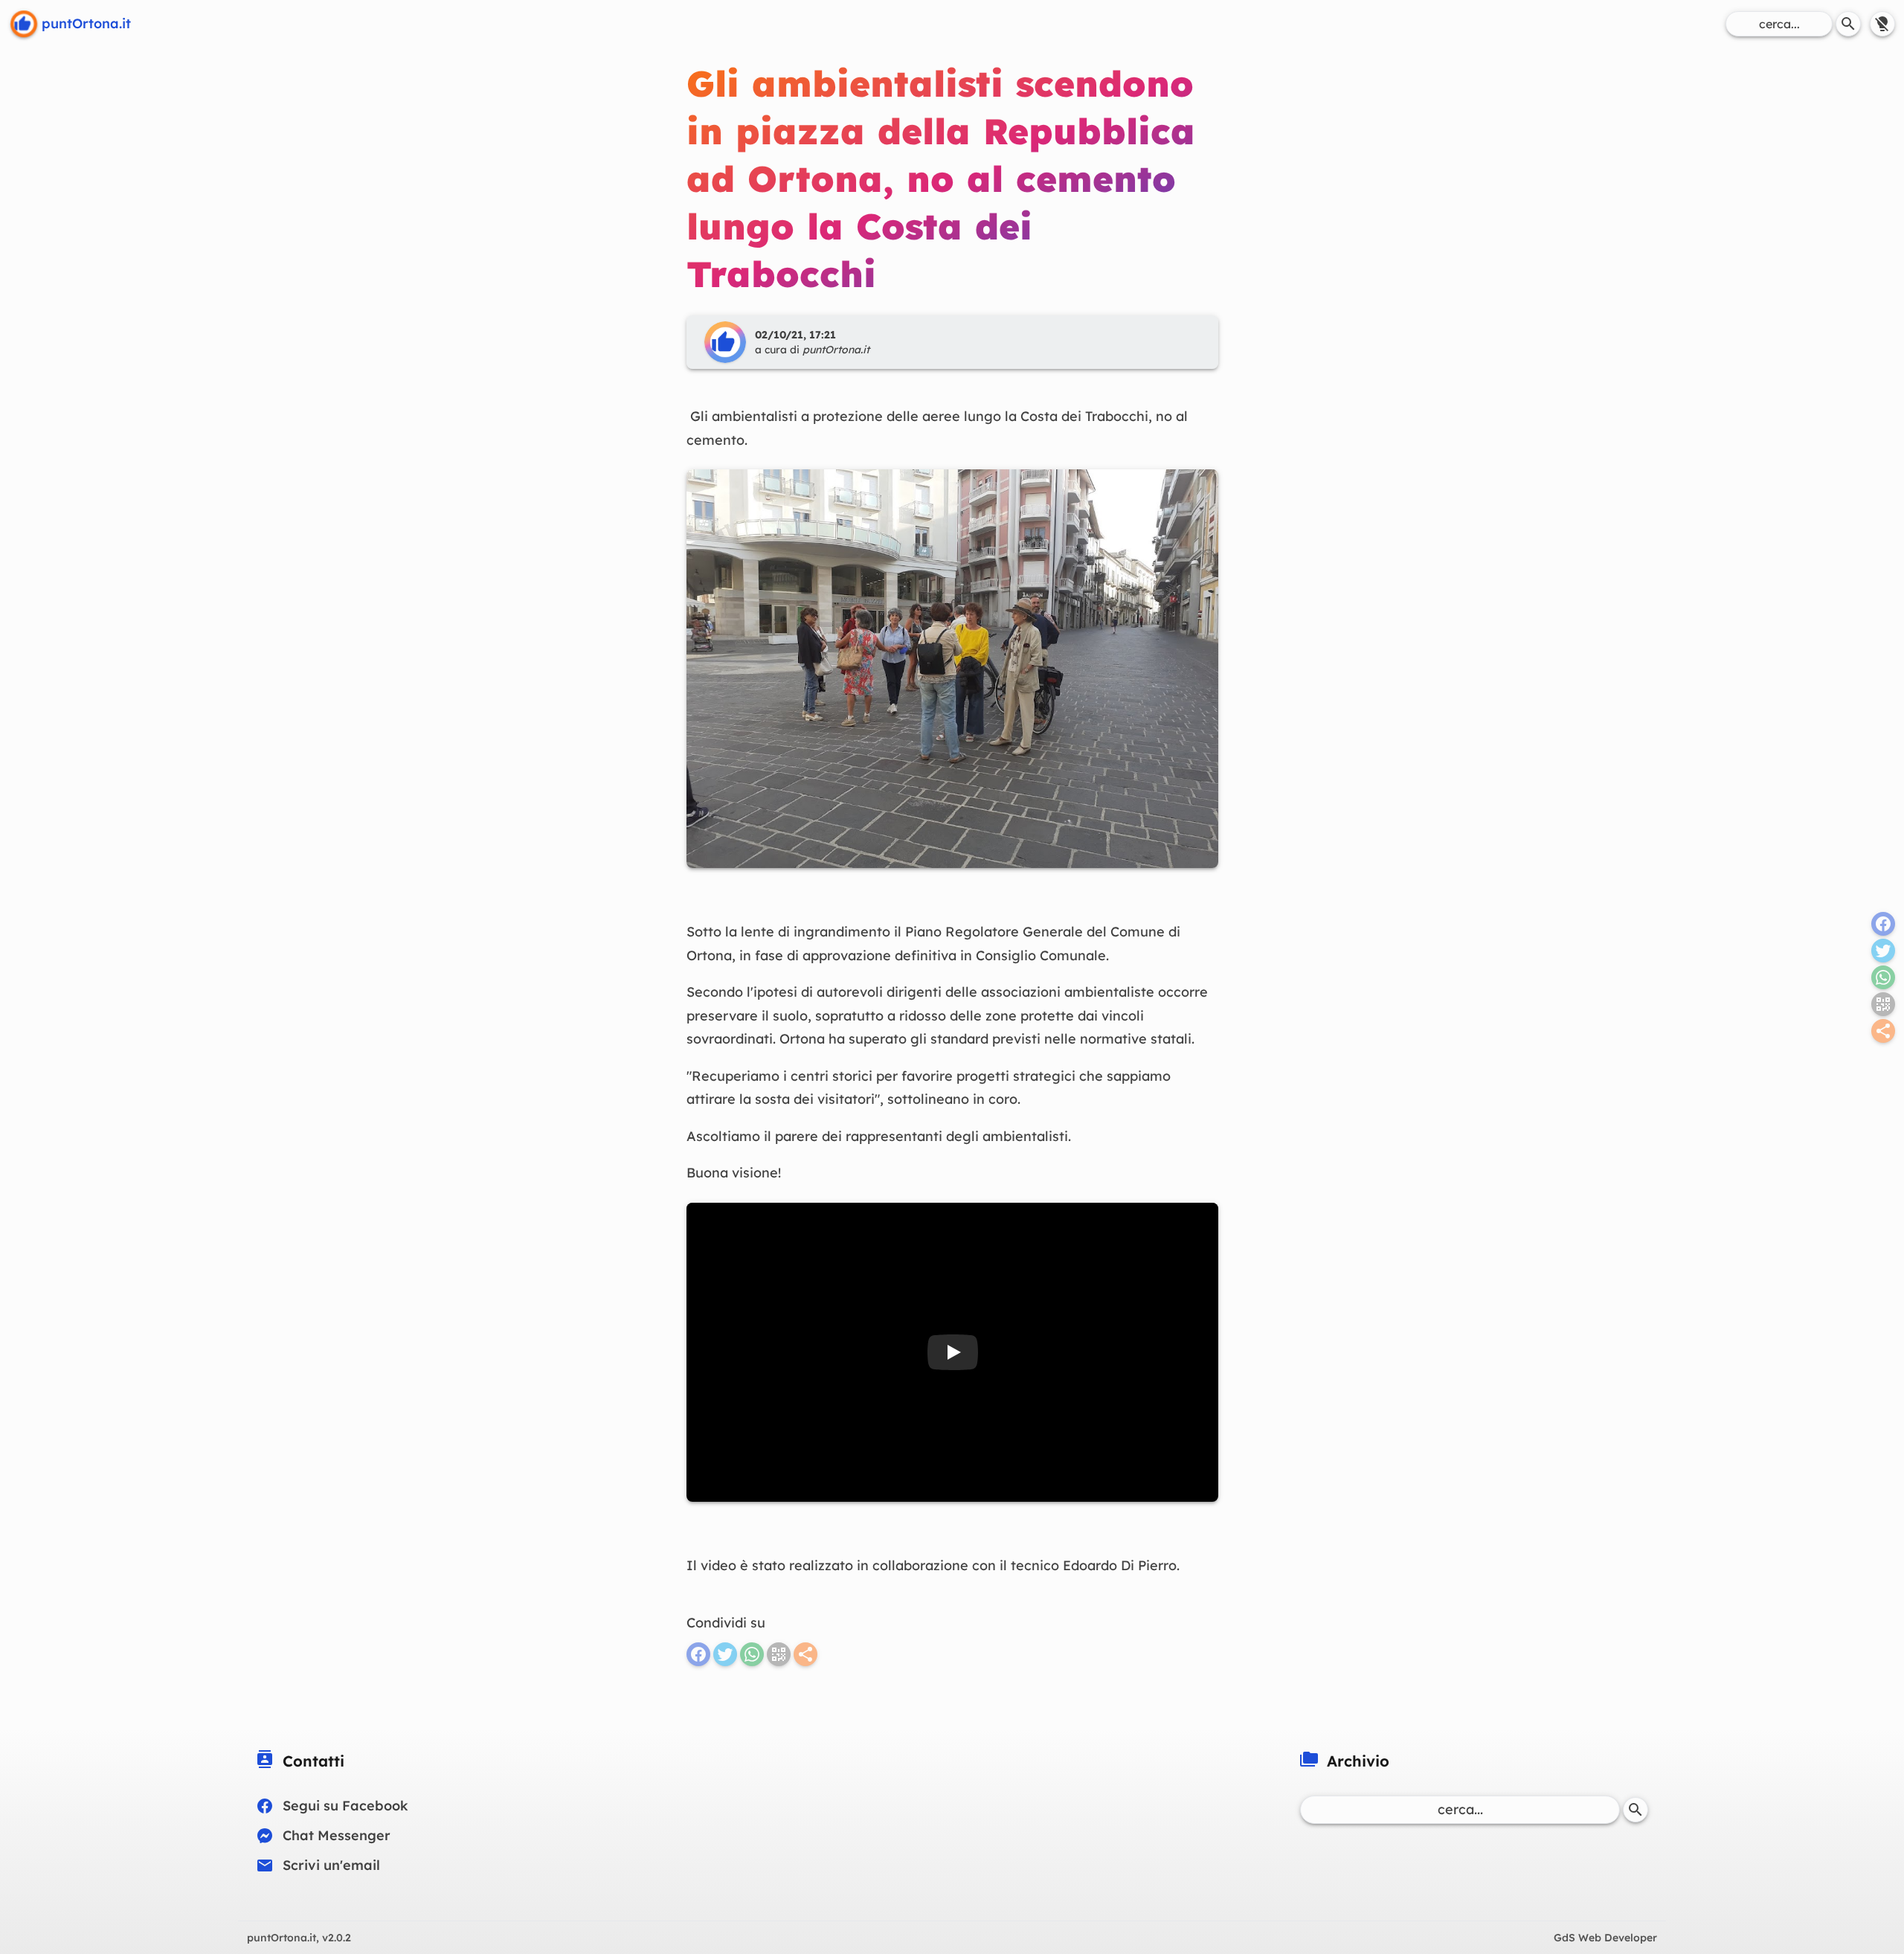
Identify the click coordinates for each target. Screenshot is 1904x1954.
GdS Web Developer (1605, 1938)
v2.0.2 (299, 1938)
